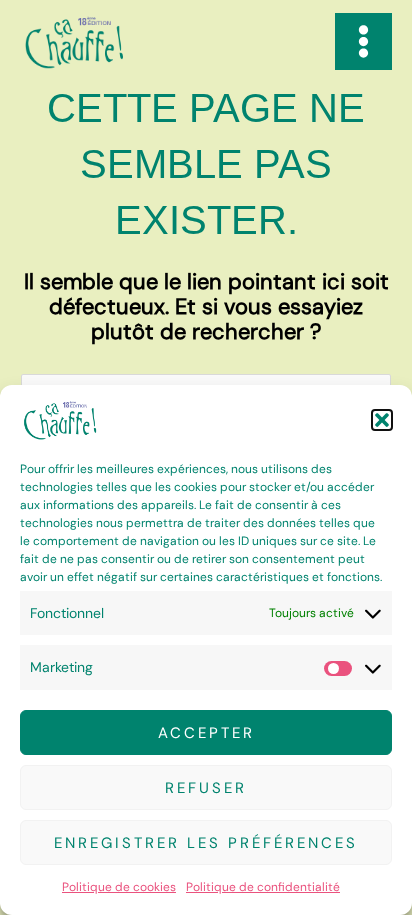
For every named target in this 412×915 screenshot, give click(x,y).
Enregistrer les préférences (206, 843)
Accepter (206, 733)
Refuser (206, 788)
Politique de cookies (119, 887)
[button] (382, 420)
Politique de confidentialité (263, 887)
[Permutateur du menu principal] (363, 41)
